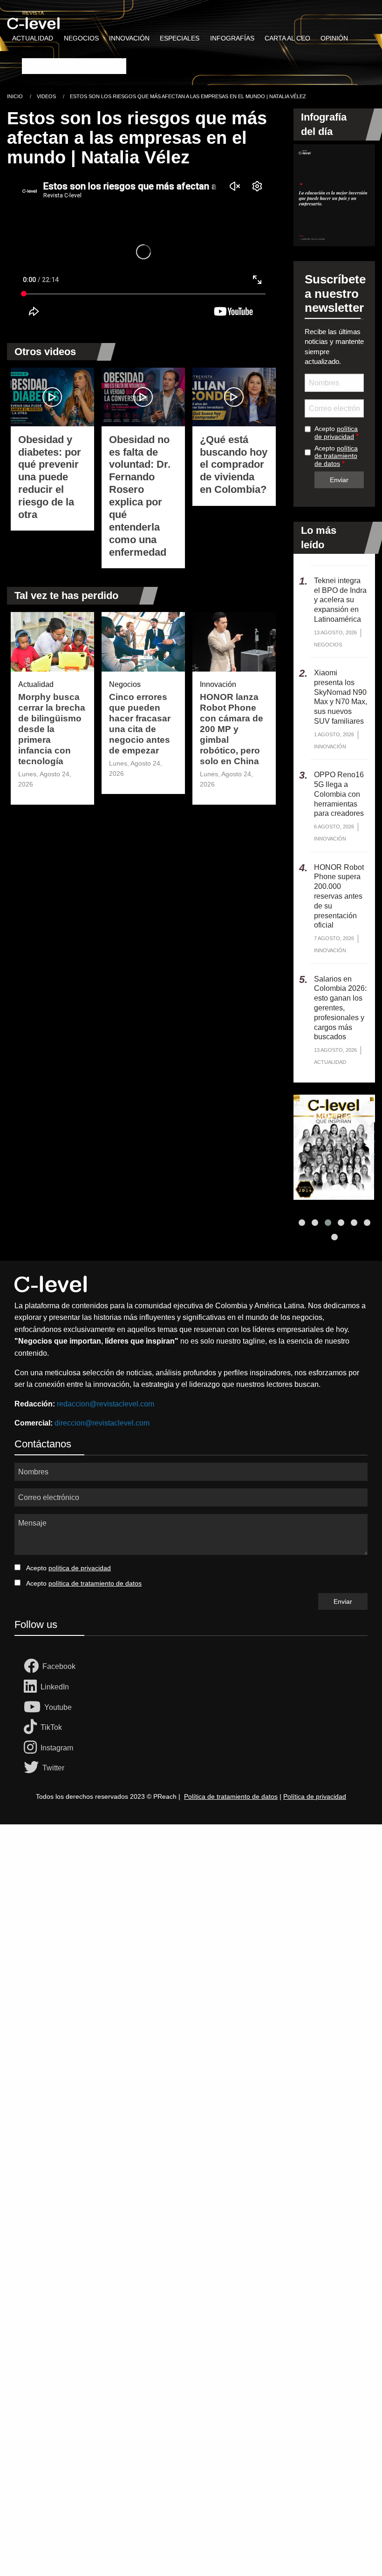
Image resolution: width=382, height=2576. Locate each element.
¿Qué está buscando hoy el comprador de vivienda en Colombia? (234, 465)
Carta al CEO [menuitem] (287, 38)
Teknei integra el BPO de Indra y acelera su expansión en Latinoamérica (340, 600)
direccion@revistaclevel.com (102, 1423)
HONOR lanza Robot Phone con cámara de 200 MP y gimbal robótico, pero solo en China (232, 729)
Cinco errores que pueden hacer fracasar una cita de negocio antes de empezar (140, 724)
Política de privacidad (315, 1796)
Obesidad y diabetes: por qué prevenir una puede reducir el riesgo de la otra (50, 477)
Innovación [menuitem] (129, 38)
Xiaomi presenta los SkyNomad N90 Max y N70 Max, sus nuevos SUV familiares (341, 697)
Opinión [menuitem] (334, 38)
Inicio (15, 96)
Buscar (32, 52)
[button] (302, 1223)
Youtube (58, 1707)
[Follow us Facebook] (33, 1667)
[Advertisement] (191, 1939)
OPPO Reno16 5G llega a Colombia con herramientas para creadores (339, 794)
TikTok (51, 1727)
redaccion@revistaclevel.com (106, 1404)
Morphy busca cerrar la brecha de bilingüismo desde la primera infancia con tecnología (52, 729)
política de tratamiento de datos (336, 456)
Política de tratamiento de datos (231, 1796)
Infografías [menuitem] (232, 38)
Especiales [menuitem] (180, 38)
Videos (46, 96)
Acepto (336, 433)
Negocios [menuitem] (81, 38)
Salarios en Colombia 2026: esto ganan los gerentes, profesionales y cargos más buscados (340, 1008)
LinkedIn (55, 1687)
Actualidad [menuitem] (33, 38)
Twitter (53, 1768)
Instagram (57, 1748)
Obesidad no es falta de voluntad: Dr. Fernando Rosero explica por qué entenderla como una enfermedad (140, 496)
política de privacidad (336, 433)
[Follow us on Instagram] (32, 1748)
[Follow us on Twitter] (33, 1768)
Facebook (59, 1666)
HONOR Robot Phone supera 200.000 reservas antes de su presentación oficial (339, 896)
